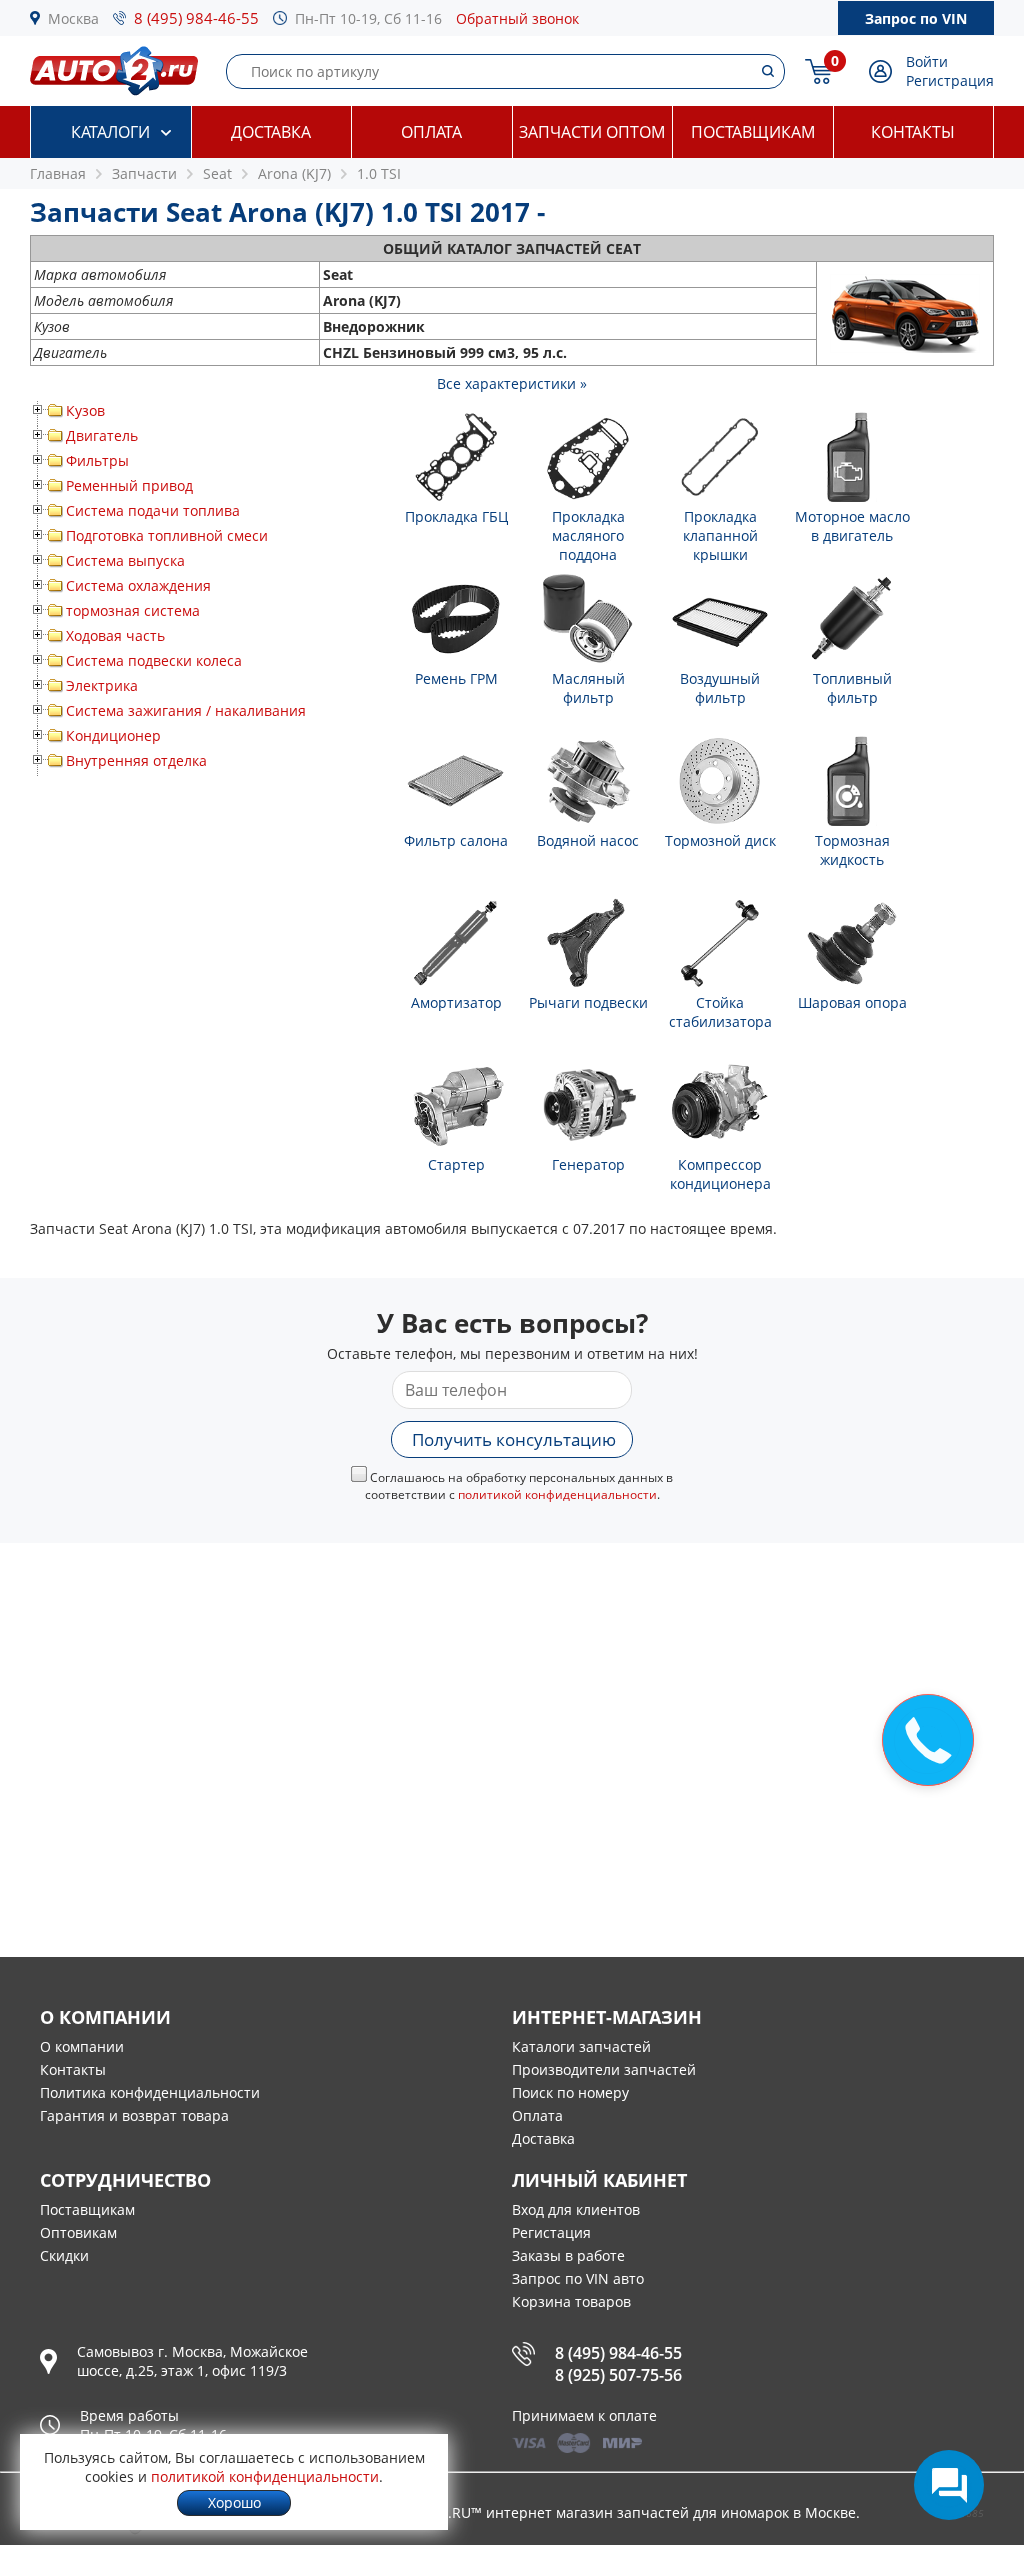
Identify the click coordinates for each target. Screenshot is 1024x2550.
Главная (58, 173)
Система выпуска (125, 560)
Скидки (64, 2255)
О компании (82, 2046)
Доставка (271, 132)
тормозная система (133, 610)
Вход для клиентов (576, 2209)
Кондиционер (113, 735)
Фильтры (97, 460)
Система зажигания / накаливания (186, 710)
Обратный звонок (517, 18)
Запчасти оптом (592, 132)
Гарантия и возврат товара (134, 2115)
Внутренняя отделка (136, 760)
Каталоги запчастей (581, 2046)
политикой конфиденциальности (557, 1494)
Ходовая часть (115, 635)
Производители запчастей (604, 2069)
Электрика (102, 685)
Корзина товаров (571, 2301)
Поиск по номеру (570, 2092)
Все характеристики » (512, 383)
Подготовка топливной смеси (167, 535)
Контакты (913, 132)
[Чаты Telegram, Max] (949, 2485)
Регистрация (950, 80)
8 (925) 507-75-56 (618, 2375)
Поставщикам (753, 132)
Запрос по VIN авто (578, 2278)
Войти (927, 61)
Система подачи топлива (153, 510)
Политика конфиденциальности (150, 2092)
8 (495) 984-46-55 (196, 18)
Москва (73, 18)
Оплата (431, 132)
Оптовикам (78, 2232)
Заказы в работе (568, 2255)
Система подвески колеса (154, 660)
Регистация (551, 2232)
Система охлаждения (138, 585)
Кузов (85, 410)
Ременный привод (129, 485)
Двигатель (102, 435)
